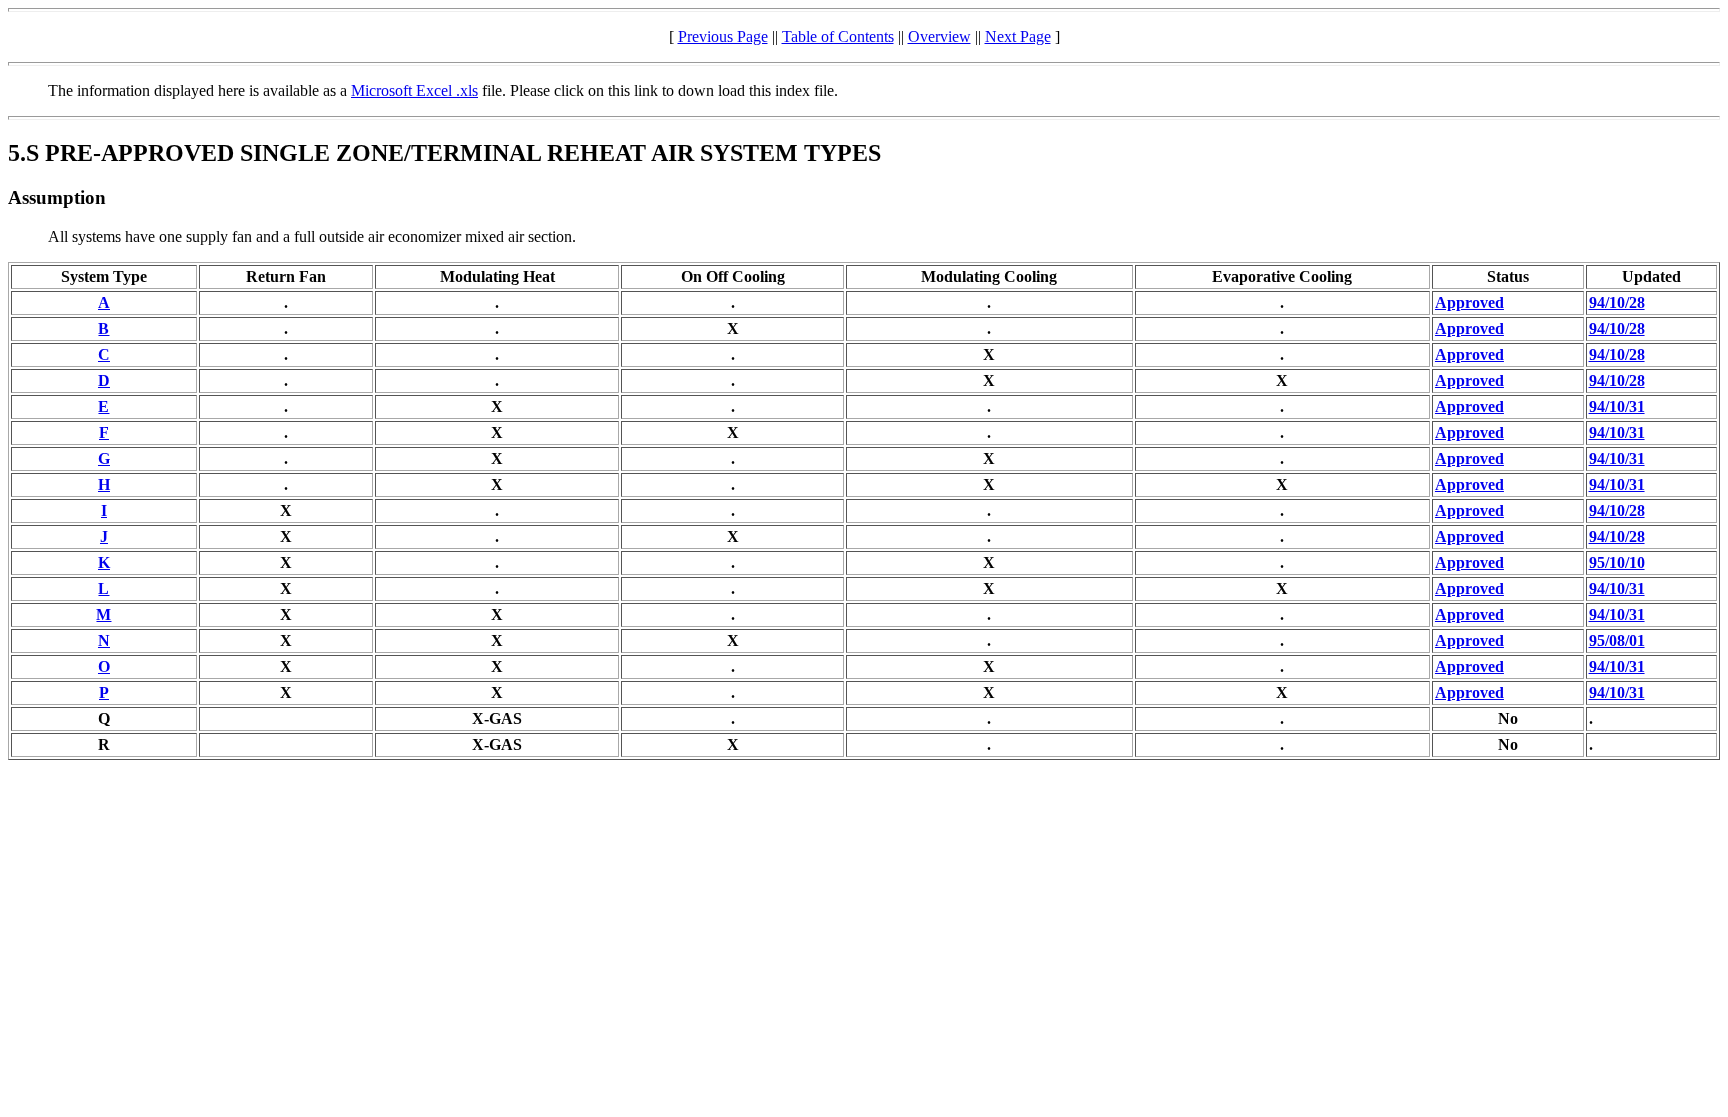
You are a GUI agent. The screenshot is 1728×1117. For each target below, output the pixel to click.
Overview (939, 36)
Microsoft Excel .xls (414, 90)
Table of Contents (838, 36)
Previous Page (723, 36)
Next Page (1018, 36)
